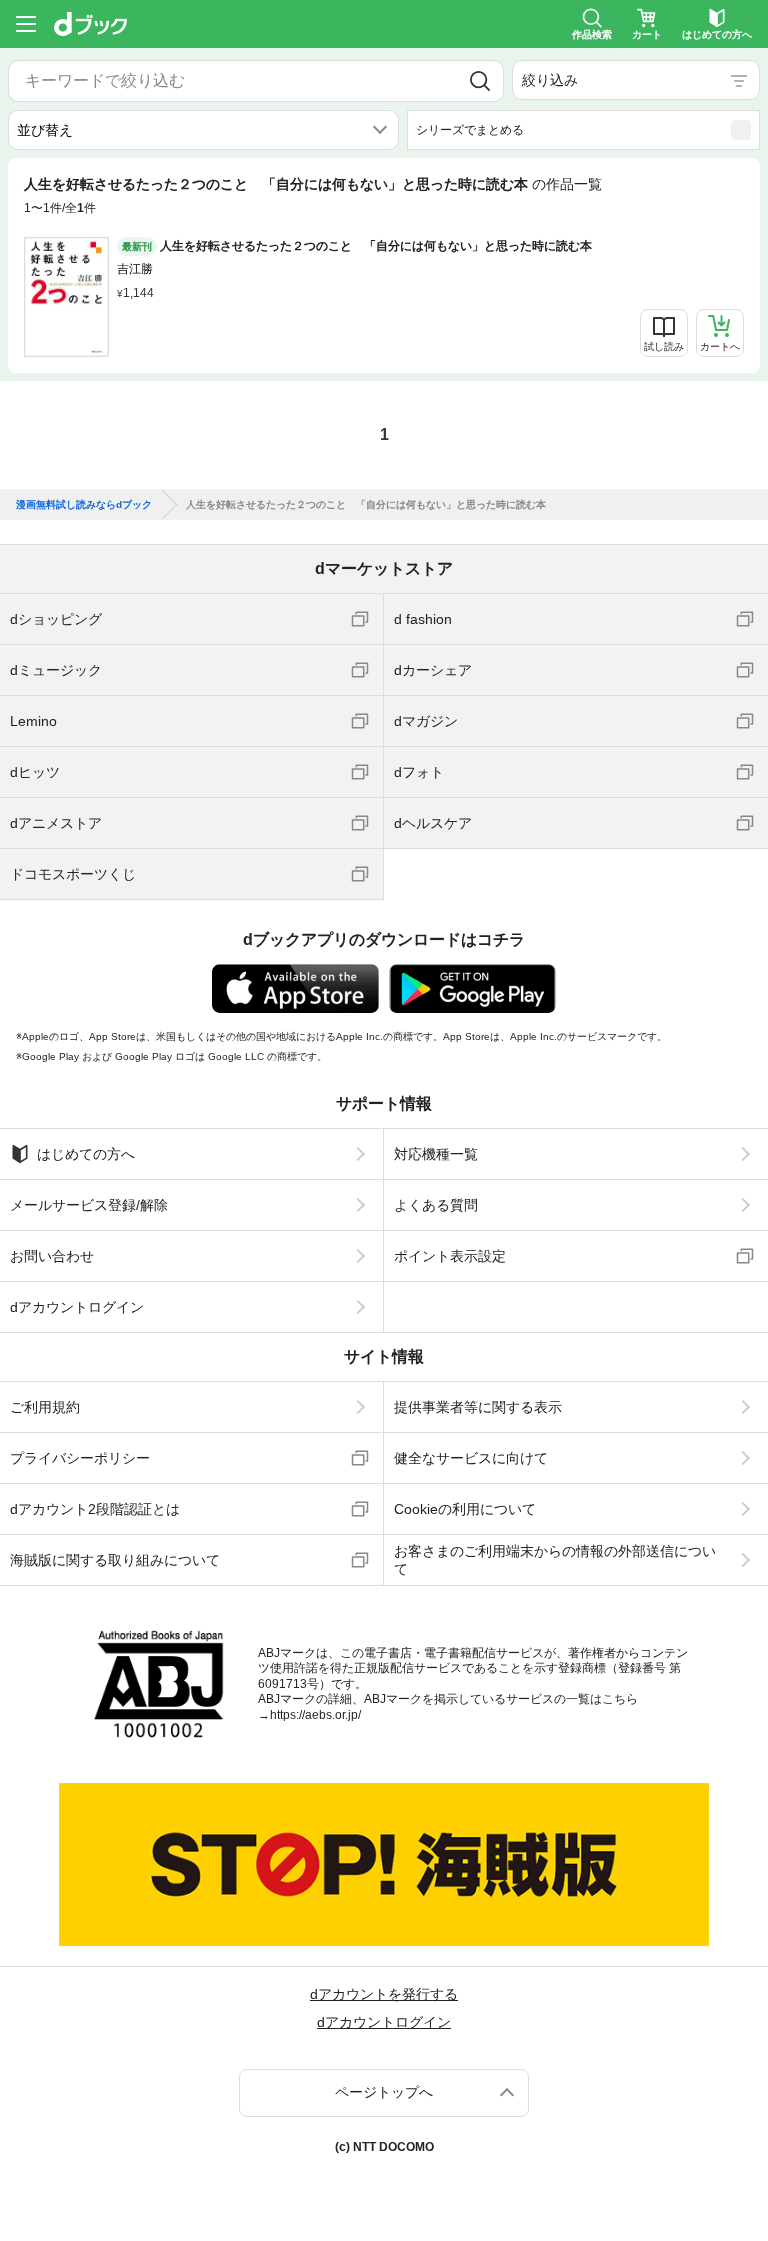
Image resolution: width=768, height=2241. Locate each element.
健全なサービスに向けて (471, 1458)
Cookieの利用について (465, 1509)
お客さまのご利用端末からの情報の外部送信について (555, 1560)
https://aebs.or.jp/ (315, 1715)
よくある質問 (436, 1205)
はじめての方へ (86, 1154)
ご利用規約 (45, 1407)
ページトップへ (384, 2092)
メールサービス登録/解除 (89, 1205)
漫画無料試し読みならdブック (84, 505)
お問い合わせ (52, 1256)
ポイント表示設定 (450, 1256)
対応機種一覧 (436, 1154)
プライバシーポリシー (80, 1458)
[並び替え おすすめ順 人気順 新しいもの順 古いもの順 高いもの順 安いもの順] (203, 130)
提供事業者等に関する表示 (478, 1407)
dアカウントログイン (77, 1307)
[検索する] (480, 81)
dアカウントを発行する (384, 1994)
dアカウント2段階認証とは (95, 1509)
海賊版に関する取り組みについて (115, 1560)
